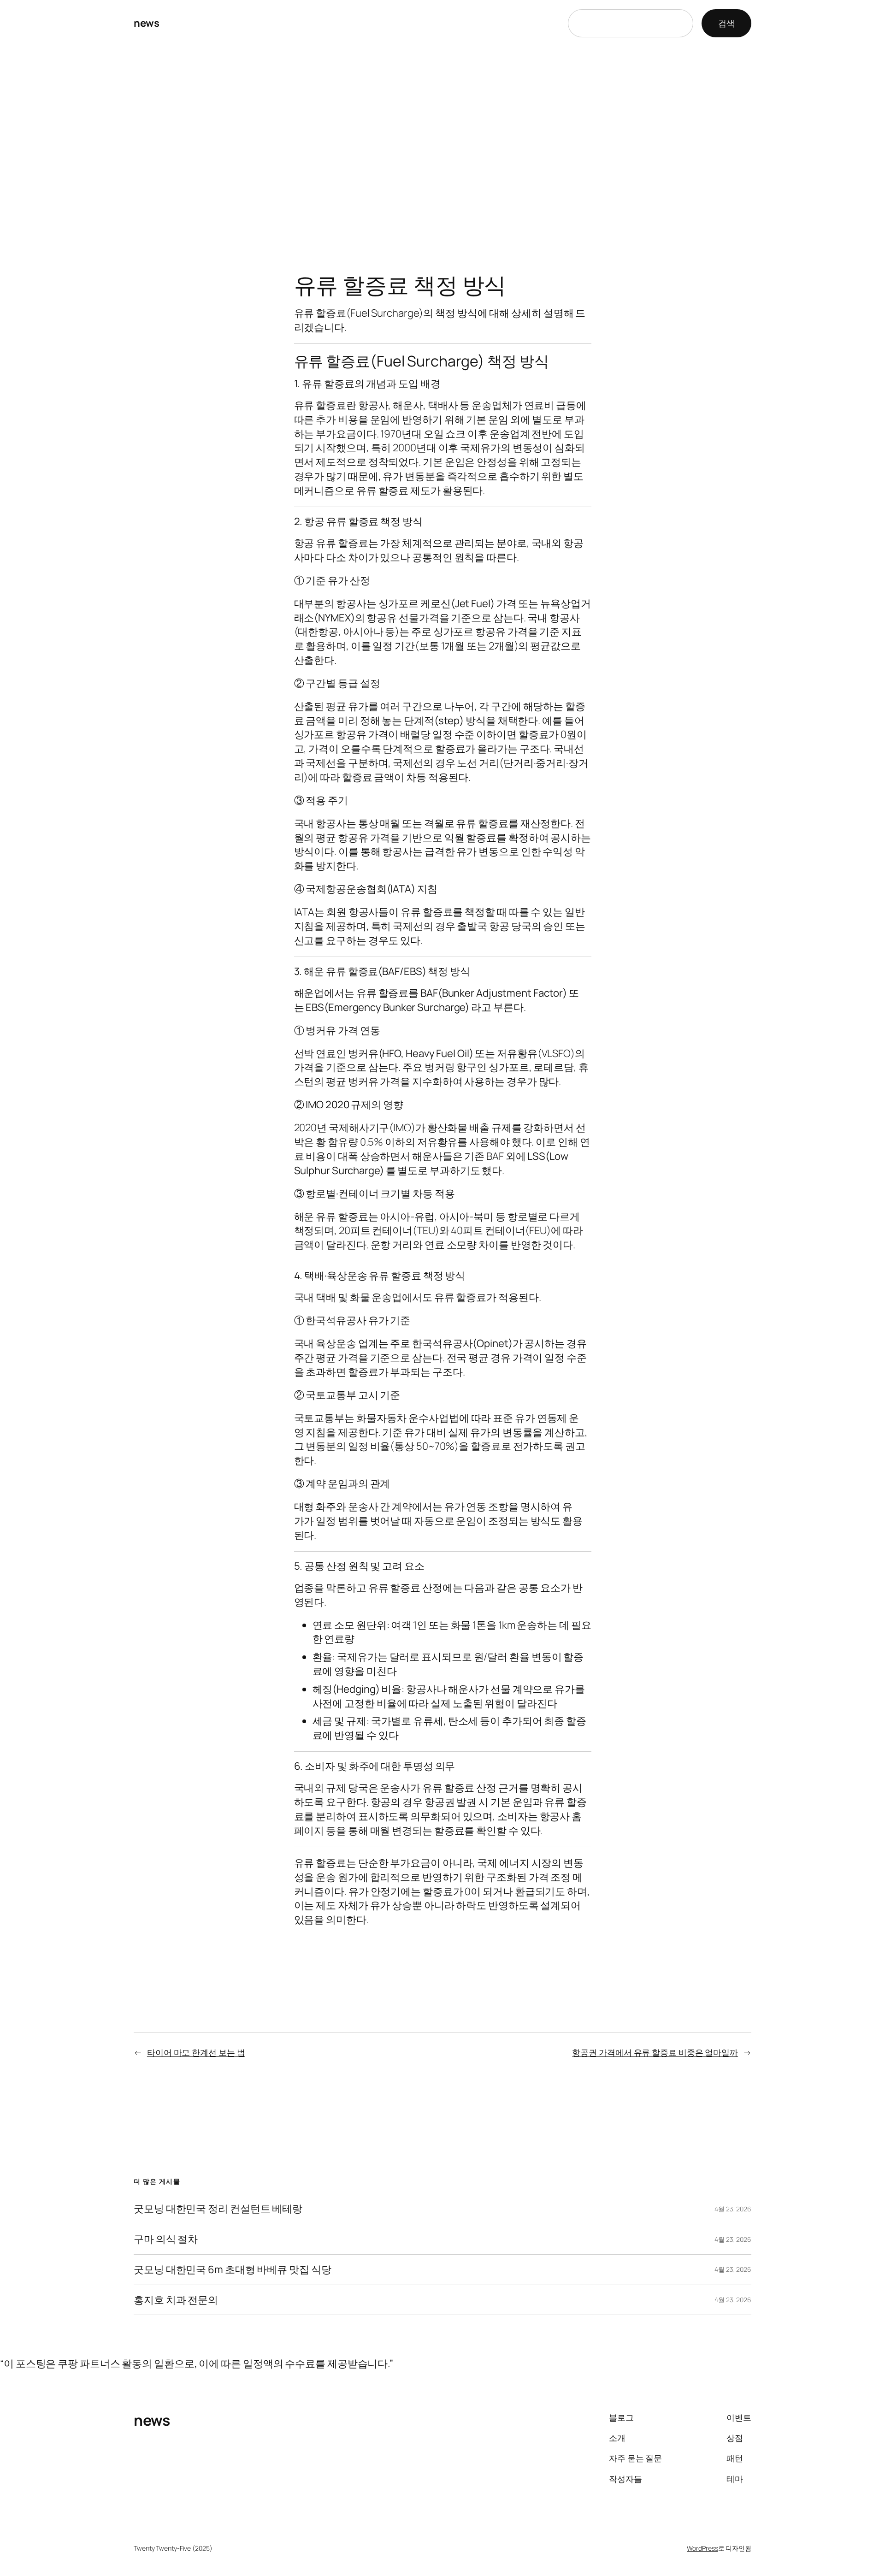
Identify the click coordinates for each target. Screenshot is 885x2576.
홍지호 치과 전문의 (176, 2300)
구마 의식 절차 (166, 2239)
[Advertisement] (442, 143)
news (146, 23)
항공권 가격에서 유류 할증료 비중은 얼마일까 (655, 2052)
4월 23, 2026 (733, 2209)
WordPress (702, 2548)
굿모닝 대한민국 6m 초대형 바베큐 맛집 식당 (233, 2270)
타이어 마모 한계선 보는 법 (196, 2052)
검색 (726, 23)
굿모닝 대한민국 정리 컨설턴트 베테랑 (218, 2209)
